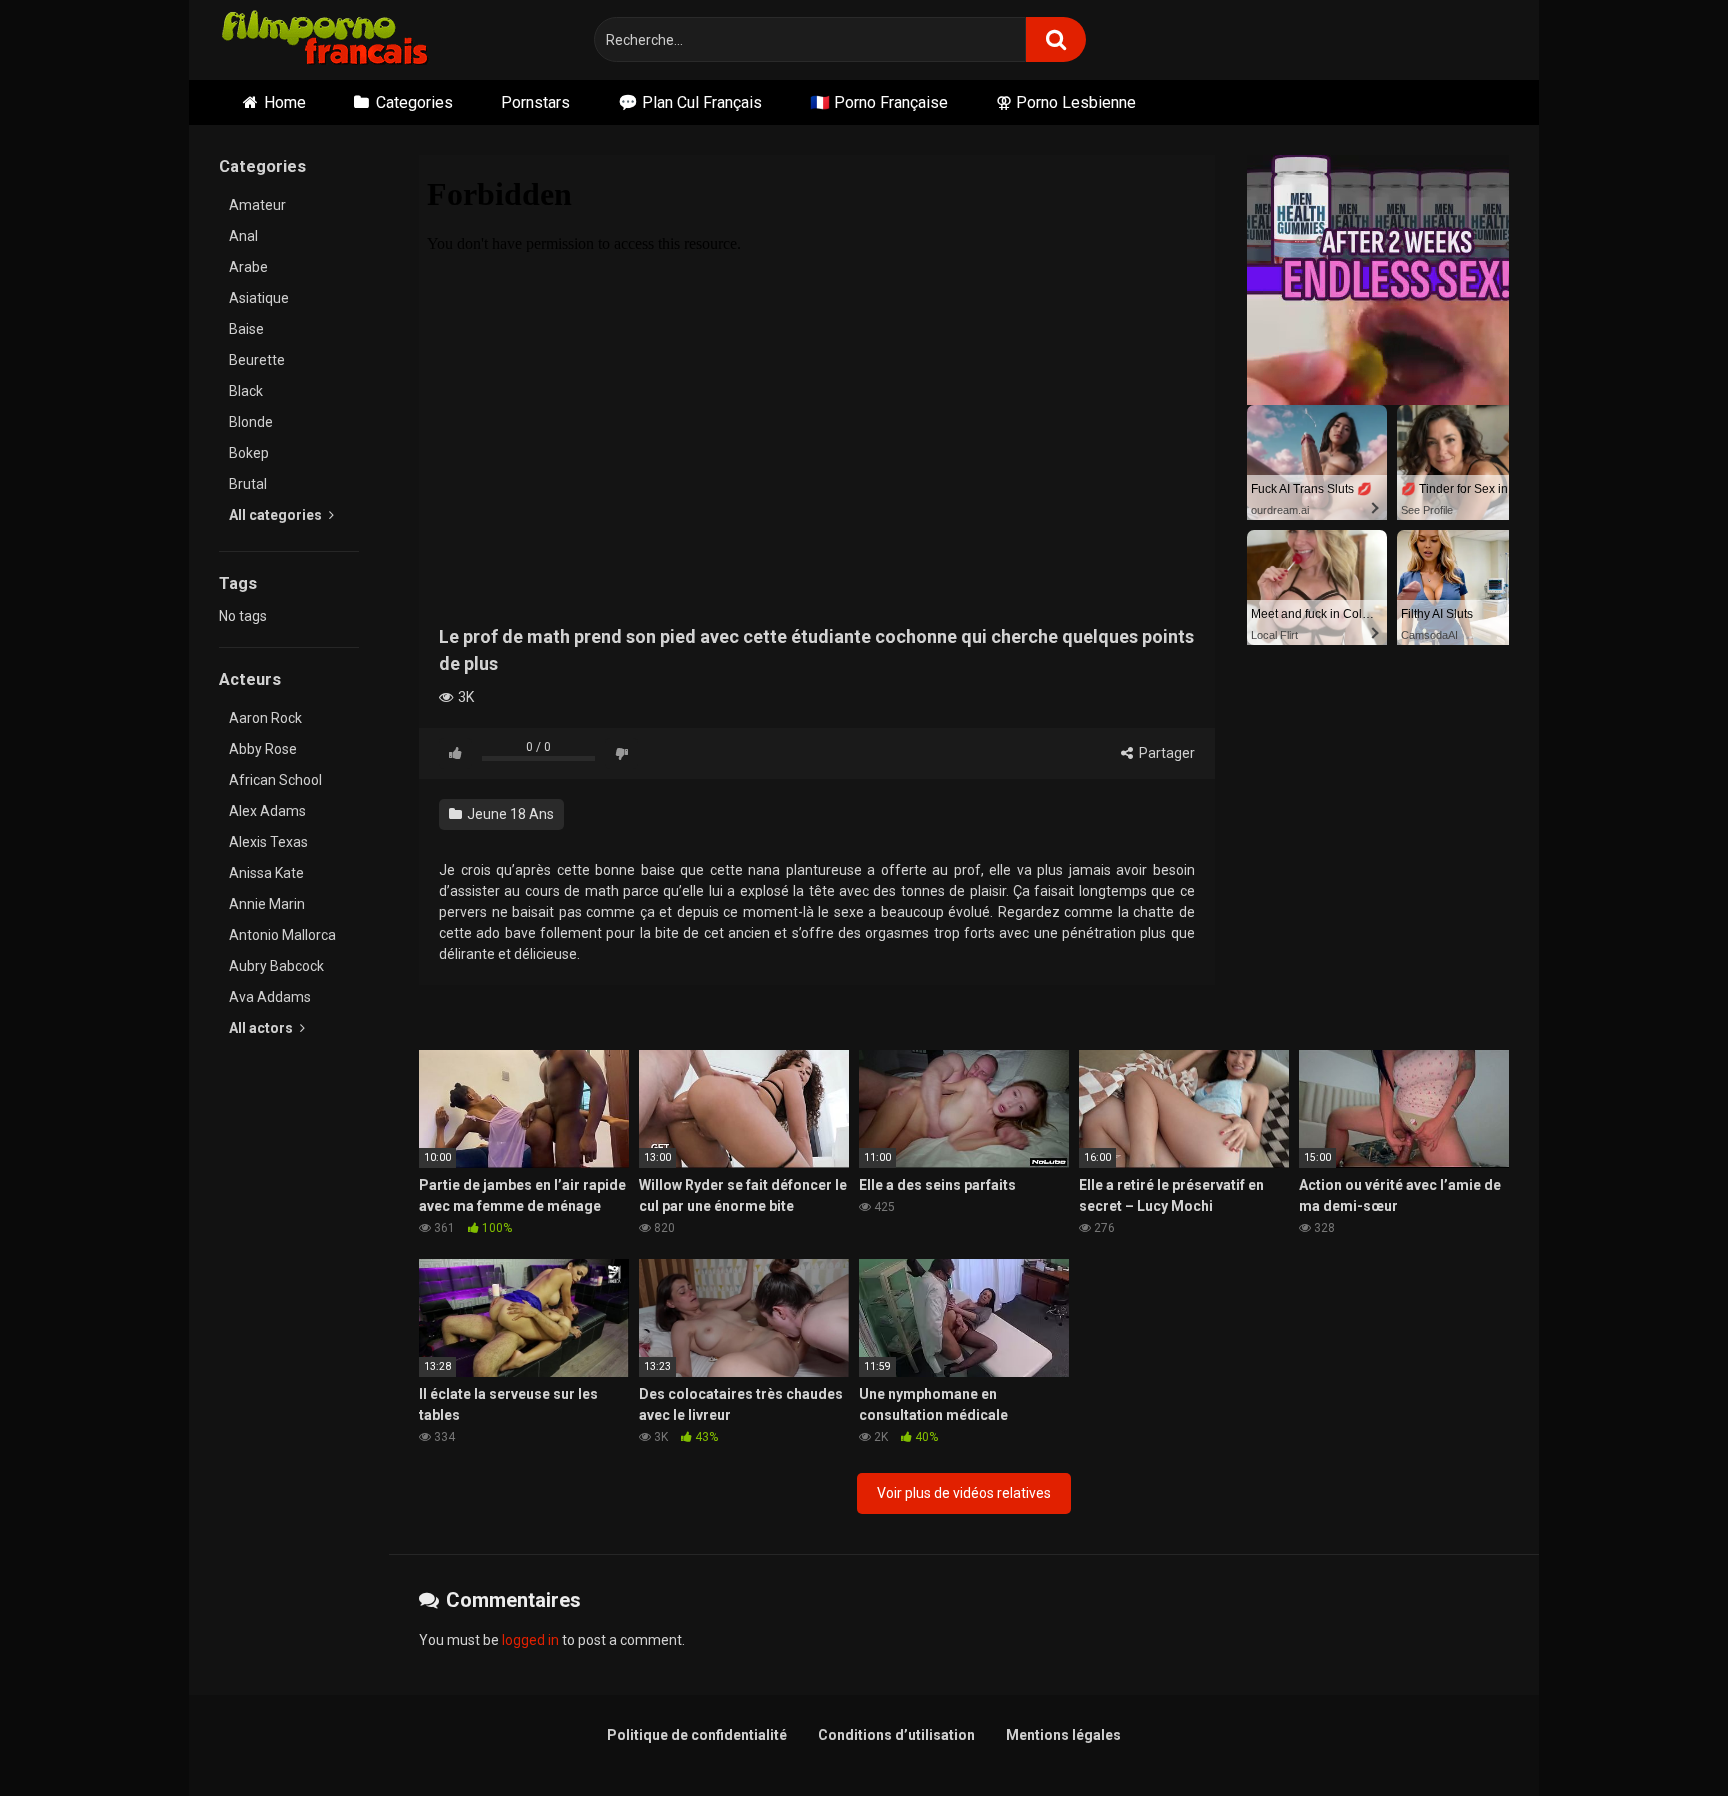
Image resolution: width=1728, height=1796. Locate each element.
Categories (414, 102)
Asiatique (259, 298)
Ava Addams (270, 997)
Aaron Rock (265, 718)
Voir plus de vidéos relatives (964, 1493)
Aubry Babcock (276, 966)
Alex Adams (267, 811)
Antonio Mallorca (282, 935)
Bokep (249, 453)
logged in (530, 1640)
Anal (243, 236)
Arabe (248, 267)
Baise (246, 329)
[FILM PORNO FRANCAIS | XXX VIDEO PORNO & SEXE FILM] (325, 40)
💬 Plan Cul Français (690, 102)
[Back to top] (1661, 1735)
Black (246, 391)
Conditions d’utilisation (896, 1735)
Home (285, 102)
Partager (1165, 753)
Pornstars (535, 102)
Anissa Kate (266, 873)
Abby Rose (263, 749)
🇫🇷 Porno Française (879, 102)
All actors (262, 1028)
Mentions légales (1063, 1735)
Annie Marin (267, 904)
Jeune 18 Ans (509, 814)
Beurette (257, 360)
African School (275, 780)
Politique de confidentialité (697, 1735)
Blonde (251, 422)
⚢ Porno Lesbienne (1066, 102)
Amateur (257, 205)
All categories (277, 515)
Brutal (248, 484)
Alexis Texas (268, 842)
